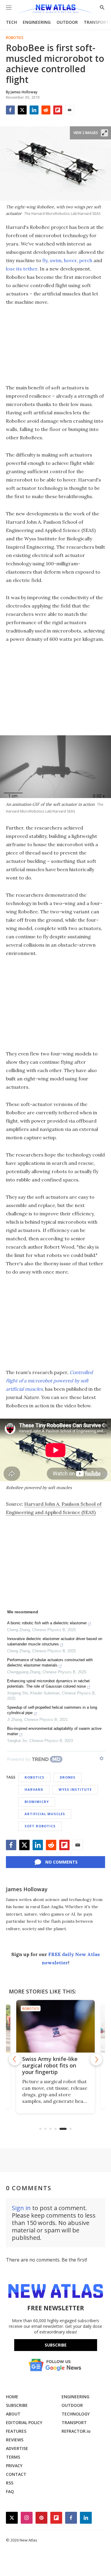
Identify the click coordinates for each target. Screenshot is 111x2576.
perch (86, 260)
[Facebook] (10, 110)
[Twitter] (22, 110)
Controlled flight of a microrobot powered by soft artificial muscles (49, 1381)
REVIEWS (15, 2440)
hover (70, 260)
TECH (11, 22)
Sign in (21, 2208)
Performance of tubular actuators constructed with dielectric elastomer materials (50, 1662)
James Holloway (27, 1889)
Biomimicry (37, 1802)
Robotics (15, 38)
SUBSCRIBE (17, 2405)
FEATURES (16, 2431)
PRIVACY (14, 2466)
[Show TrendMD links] (102, 1758)
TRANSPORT (96, 22)
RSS (10, 2483)
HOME (12, 2397)
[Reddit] (46, 110)
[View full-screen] (104, 133)
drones (68, 1777)
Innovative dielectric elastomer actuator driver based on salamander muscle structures (55, 1641)
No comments (61, 1862)
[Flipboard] (58, 110)
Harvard (34, 1789)
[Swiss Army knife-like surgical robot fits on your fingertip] (40, 2026)
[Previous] (15, 2059)
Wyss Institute (75, 1789)
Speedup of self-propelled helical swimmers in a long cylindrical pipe (52, 1710)
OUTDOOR (67, 22)
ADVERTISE (17, 2448)
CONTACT (16, 2474)
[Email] (70, 110)
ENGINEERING (37, 22)
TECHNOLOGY (76, 2414)
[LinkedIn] (34, 110)
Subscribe (56, 2345)
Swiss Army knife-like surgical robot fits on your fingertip (34, 2065)
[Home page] (55, 10)
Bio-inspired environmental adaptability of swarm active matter (54, 1731)
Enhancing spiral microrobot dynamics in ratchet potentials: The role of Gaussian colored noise (48, 1684)
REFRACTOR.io (76, 2431)
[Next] (96, 2059)
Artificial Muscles (45, 1814)
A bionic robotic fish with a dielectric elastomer (47, 1623)
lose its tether (22, 269)
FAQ (10, 2491)
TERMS (13, 2457)
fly (45, 260)
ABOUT (13, 2414)
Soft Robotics (40, 1826)
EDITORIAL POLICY (24, 2422)
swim (56, 260)
